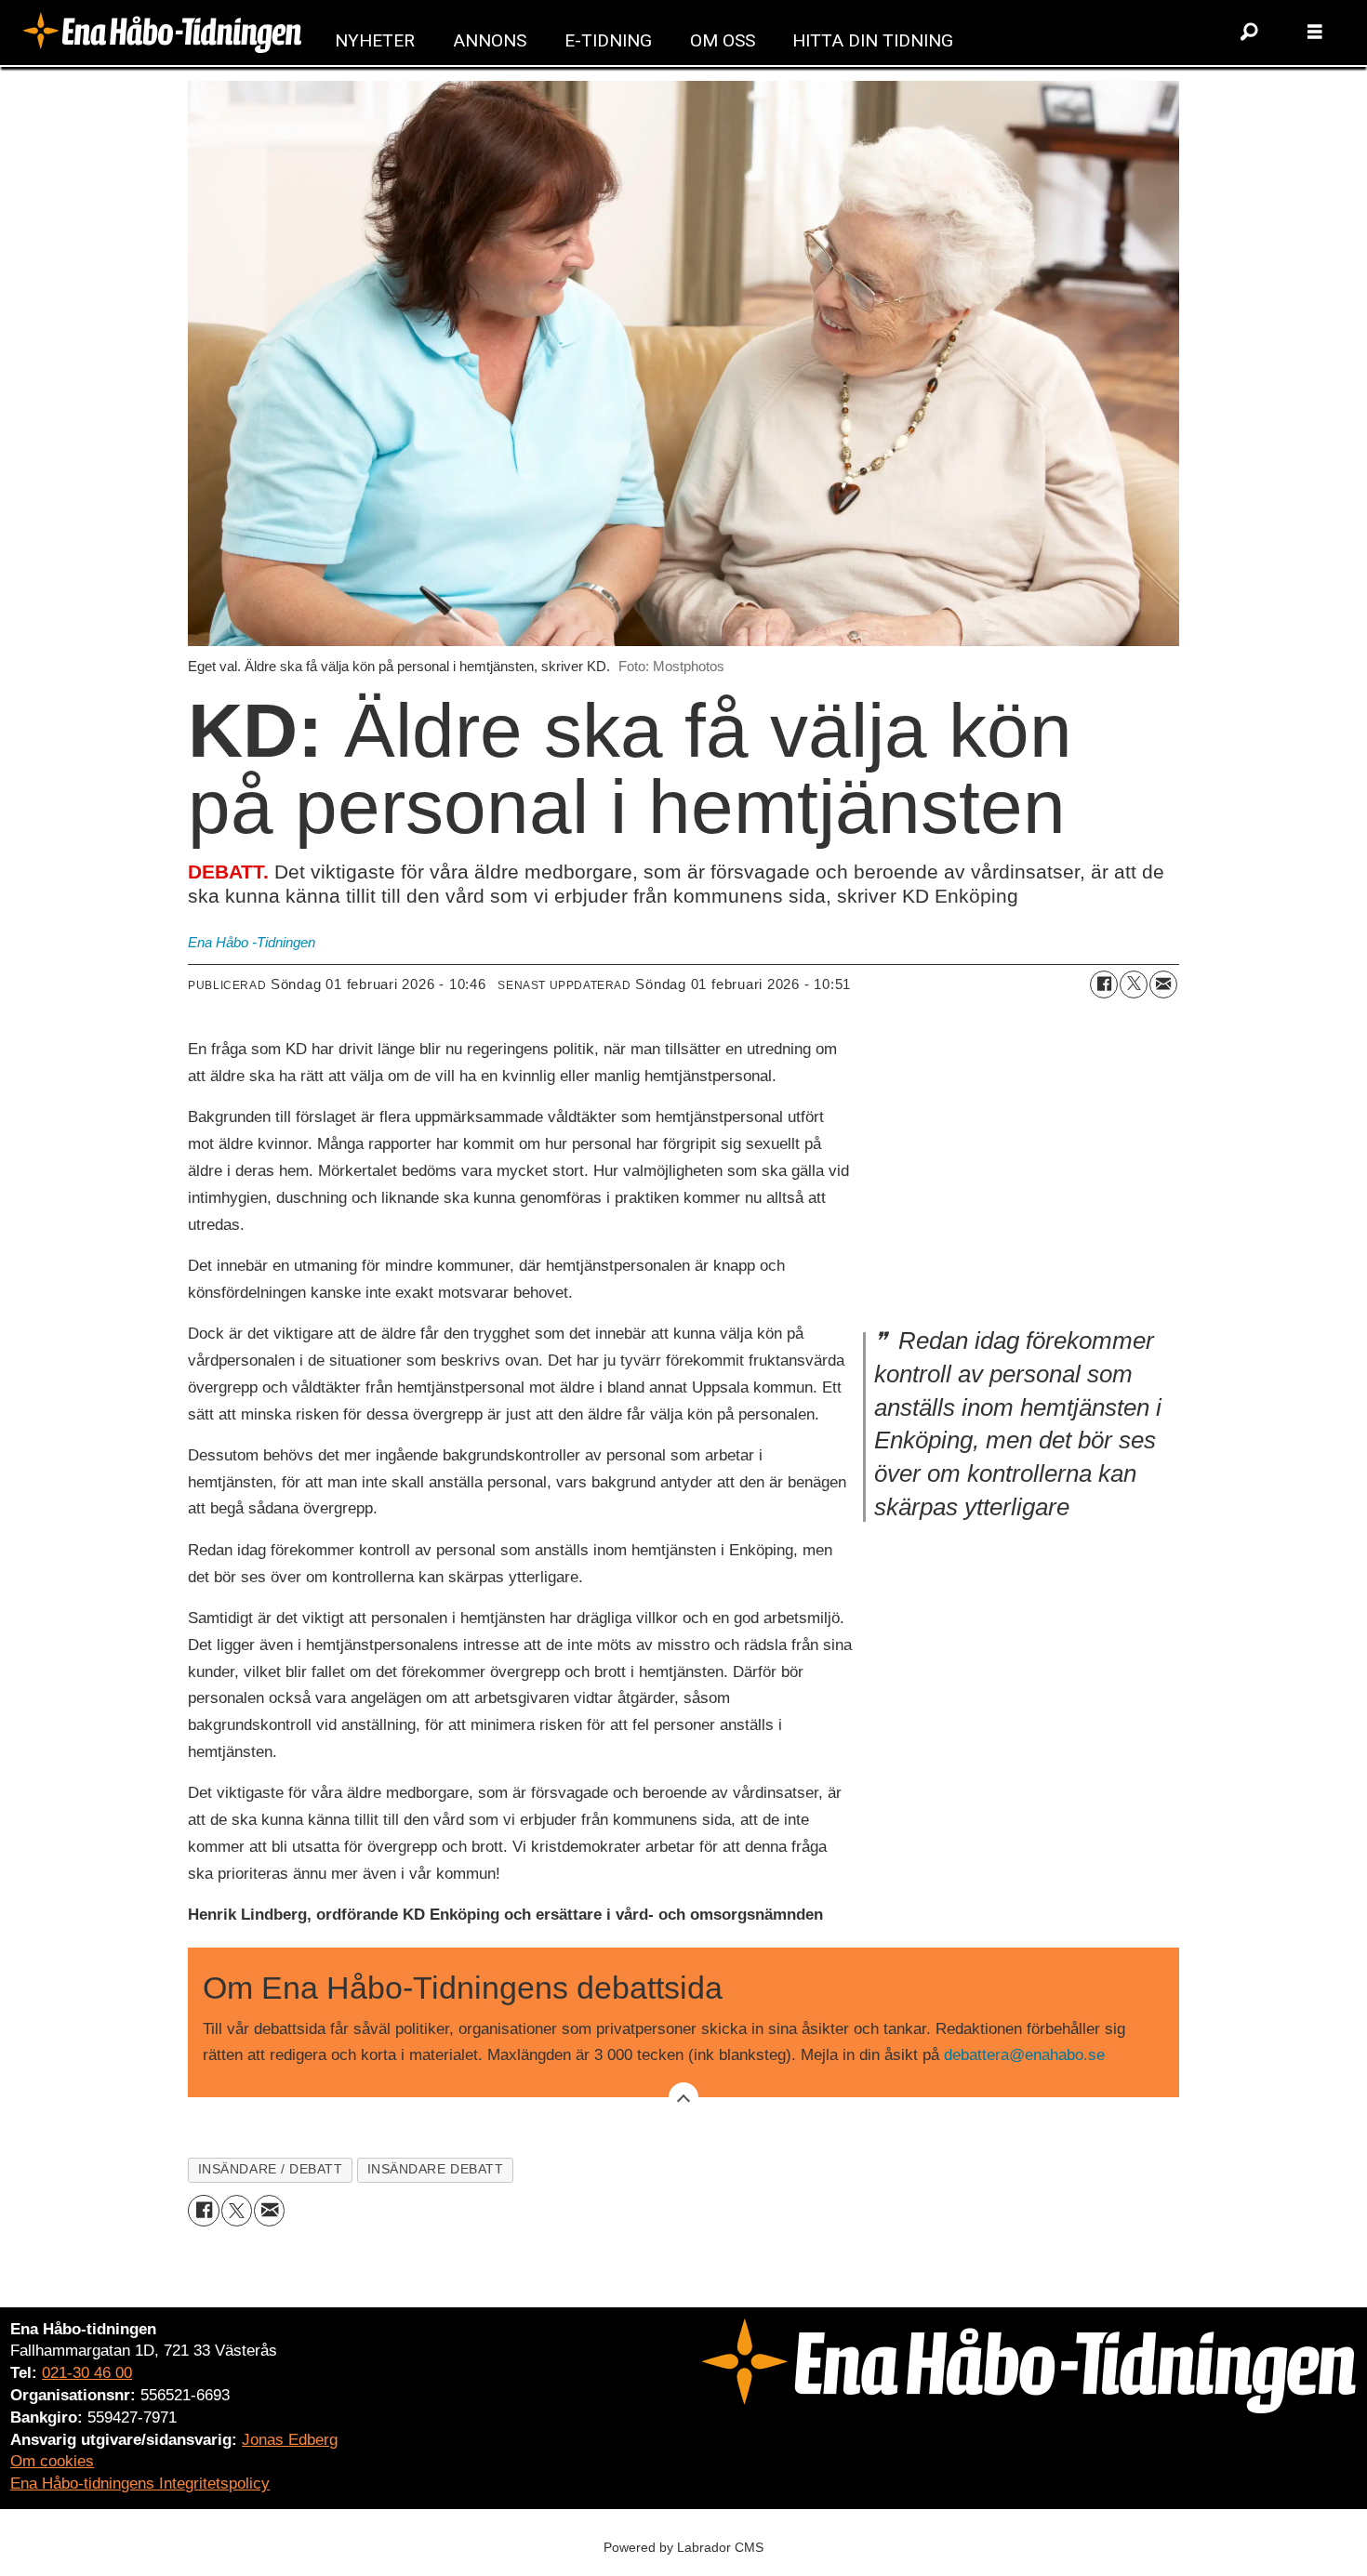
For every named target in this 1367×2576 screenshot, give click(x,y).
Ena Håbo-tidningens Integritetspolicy (140, 2484)
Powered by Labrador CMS (683, 2547)
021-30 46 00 (87, 2373)
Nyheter (375, 40)
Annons (490, 40)
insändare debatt (436, 2169)
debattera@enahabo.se (1024, 2055)
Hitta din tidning (873, 40)
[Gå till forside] (162, 32)
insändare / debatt (271, 2169)
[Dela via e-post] (1163, 984)
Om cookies (52, 2461)
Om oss (723, 40)
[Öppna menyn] (1315, 33)
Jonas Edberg (290, 2440)
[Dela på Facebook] (1104, 984)
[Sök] (1250, 33)
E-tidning (608, 40)
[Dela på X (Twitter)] (1134, 984)
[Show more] (683, 2097)
